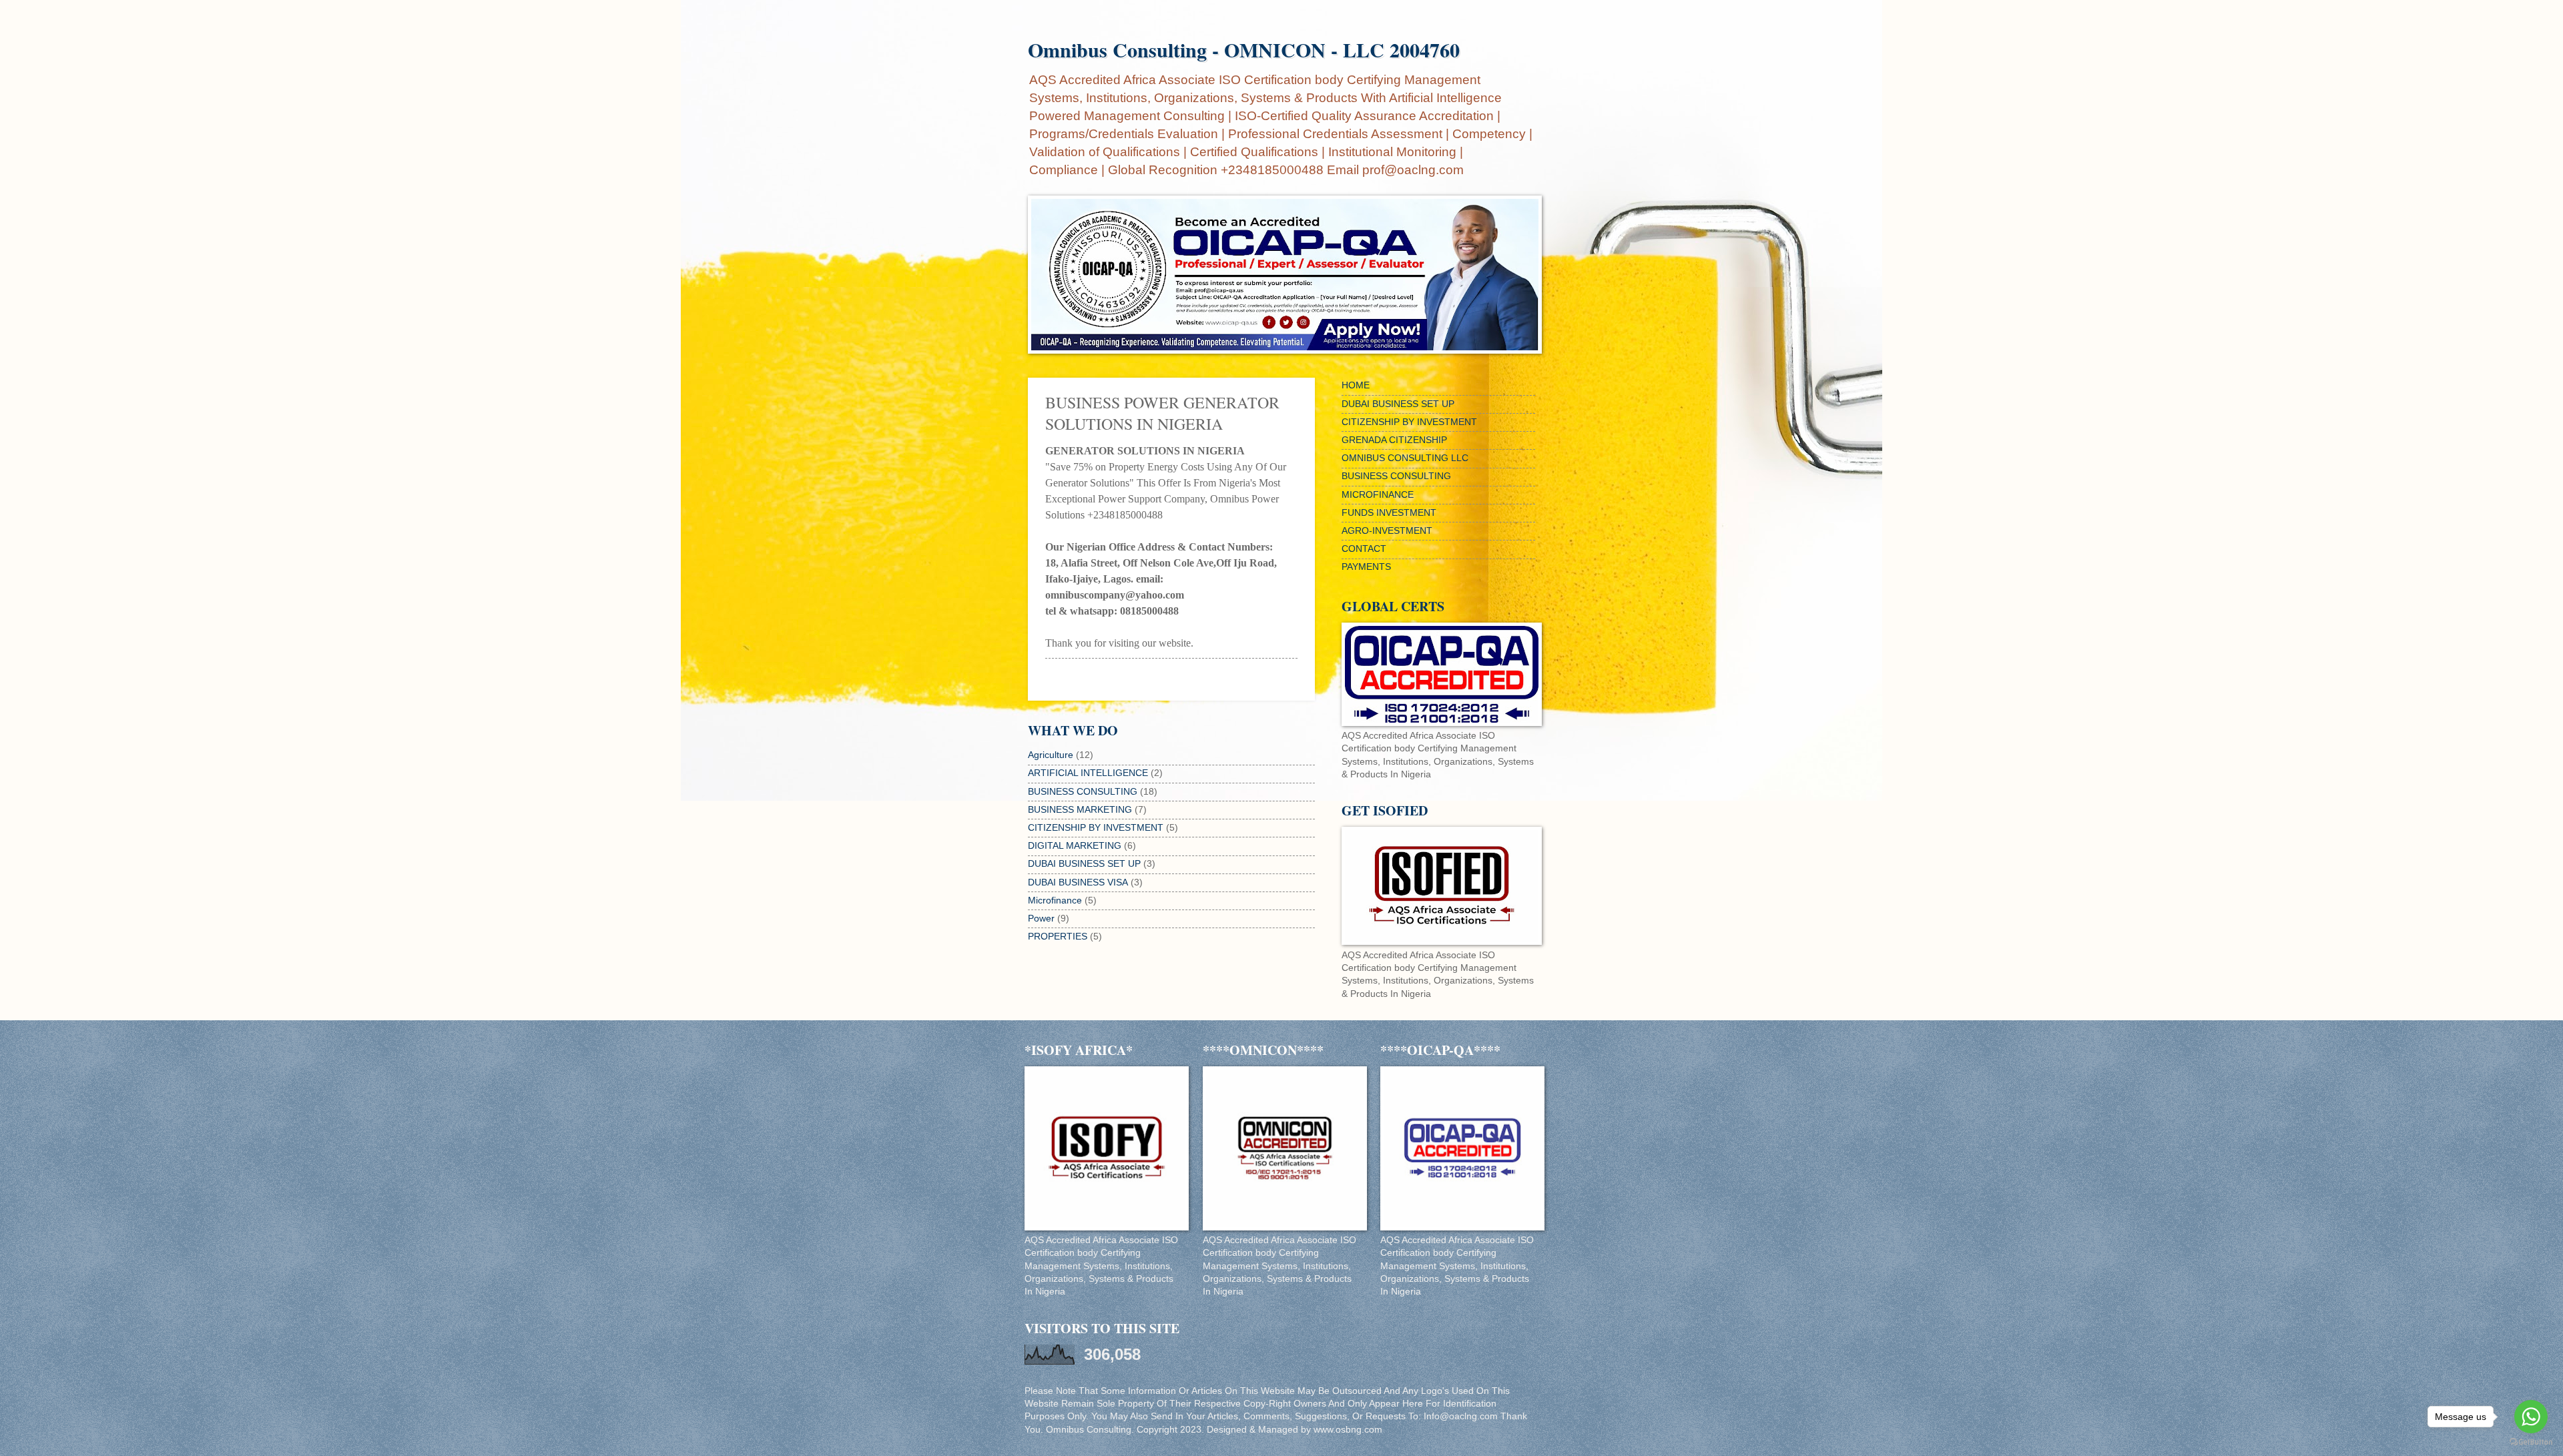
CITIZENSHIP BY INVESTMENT (1096, 828)
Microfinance (1055, 900)
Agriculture (1051, 755)
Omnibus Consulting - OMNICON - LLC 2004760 (1244, 49)
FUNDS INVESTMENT (1389, 513)
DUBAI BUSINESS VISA (1078, 882)
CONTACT (1364, 549)
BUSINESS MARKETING (1080, 810)
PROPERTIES (1058, 937)
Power (1041, 919)
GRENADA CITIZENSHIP (1394, 440)
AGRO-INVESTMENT (1387, 531)
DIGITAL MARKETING (1075, 846)
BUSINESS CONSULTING (1083, 792)
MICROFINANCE (1378, 495)
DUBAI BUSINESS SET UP (1084, 864)
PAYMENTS (1366, 567)
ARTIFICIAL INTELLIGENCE (1088, 773)
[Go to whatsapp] (2531, 1417)
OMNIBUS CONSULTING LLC (1405, 458)
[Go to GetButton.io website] (2531, 1442)
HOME (1356, 385)
